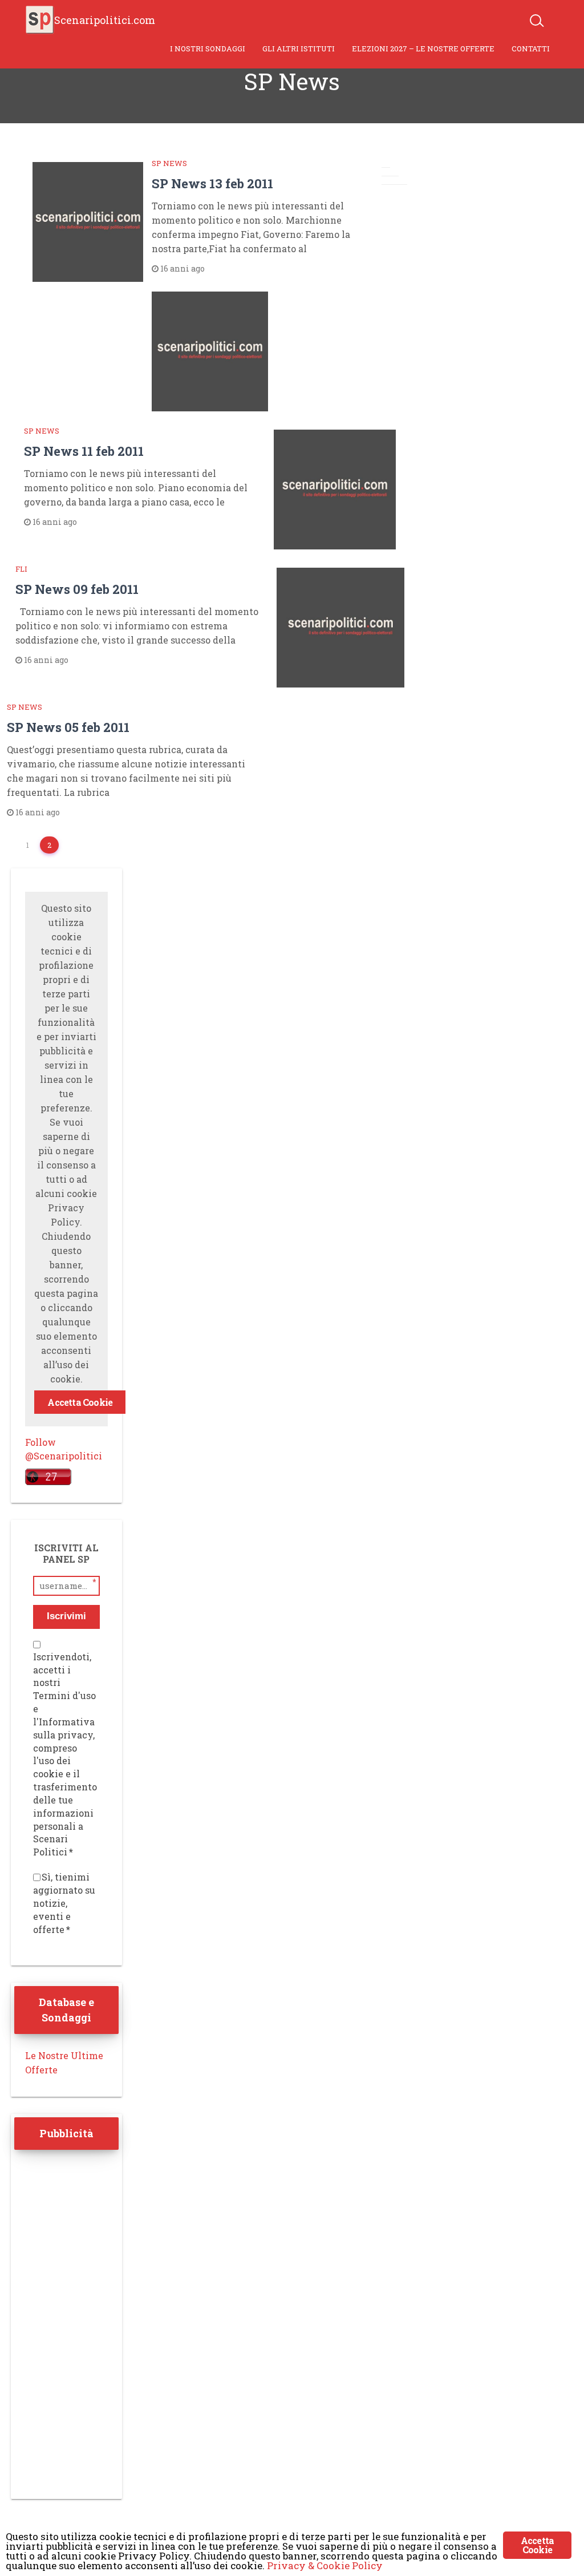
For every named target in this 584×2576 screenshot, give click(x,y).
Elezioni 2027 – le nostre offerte (423, 48)
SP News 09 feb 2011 (77, 589)
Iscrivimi (66, 1616)
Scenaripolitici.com (105, 20)
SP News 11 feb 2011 (84, 451)
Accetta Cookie (80, 1402)
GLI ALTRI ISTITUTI (299, 48)
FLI (21, 569)
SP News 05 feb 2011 (68, 727)
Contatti (531, 48)
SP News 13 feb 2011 (212, 183)
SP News (169, 163)
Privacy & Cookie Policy (325, 2565)
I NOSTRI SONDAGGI (208, 48)
